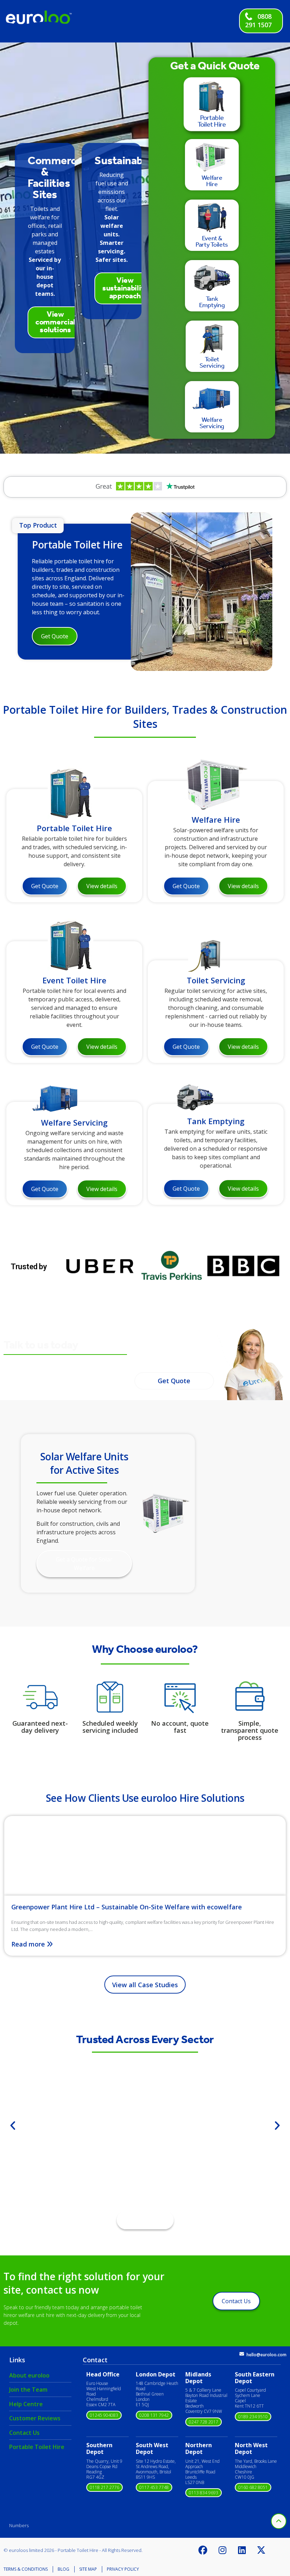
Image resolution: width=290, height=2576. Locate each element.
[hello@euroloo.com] (242, 2354)
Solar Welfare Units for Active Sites (84, 1463)
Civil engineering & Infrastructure (145, 2150)
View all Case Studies (145, 1985)
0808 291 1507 (258, 21)
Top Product (38, 525)
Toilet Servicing (216, 980)
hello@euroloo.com (266, 2355)
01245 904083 (104, 2415)
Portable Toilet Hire (77, 545)
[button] (13, 2126)
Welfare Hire (216, 820)
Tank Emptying (216, 1121)
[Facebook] (203, 2550)
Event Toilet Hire (74, 980)
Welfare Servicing (74, 1122)
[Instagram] (222, 2550)
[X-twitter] (261, 2550)
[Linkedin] (242, 2550)
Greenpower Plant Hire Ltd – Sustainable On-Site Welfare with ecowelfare (127, 1907)
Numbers (19, 2525)
